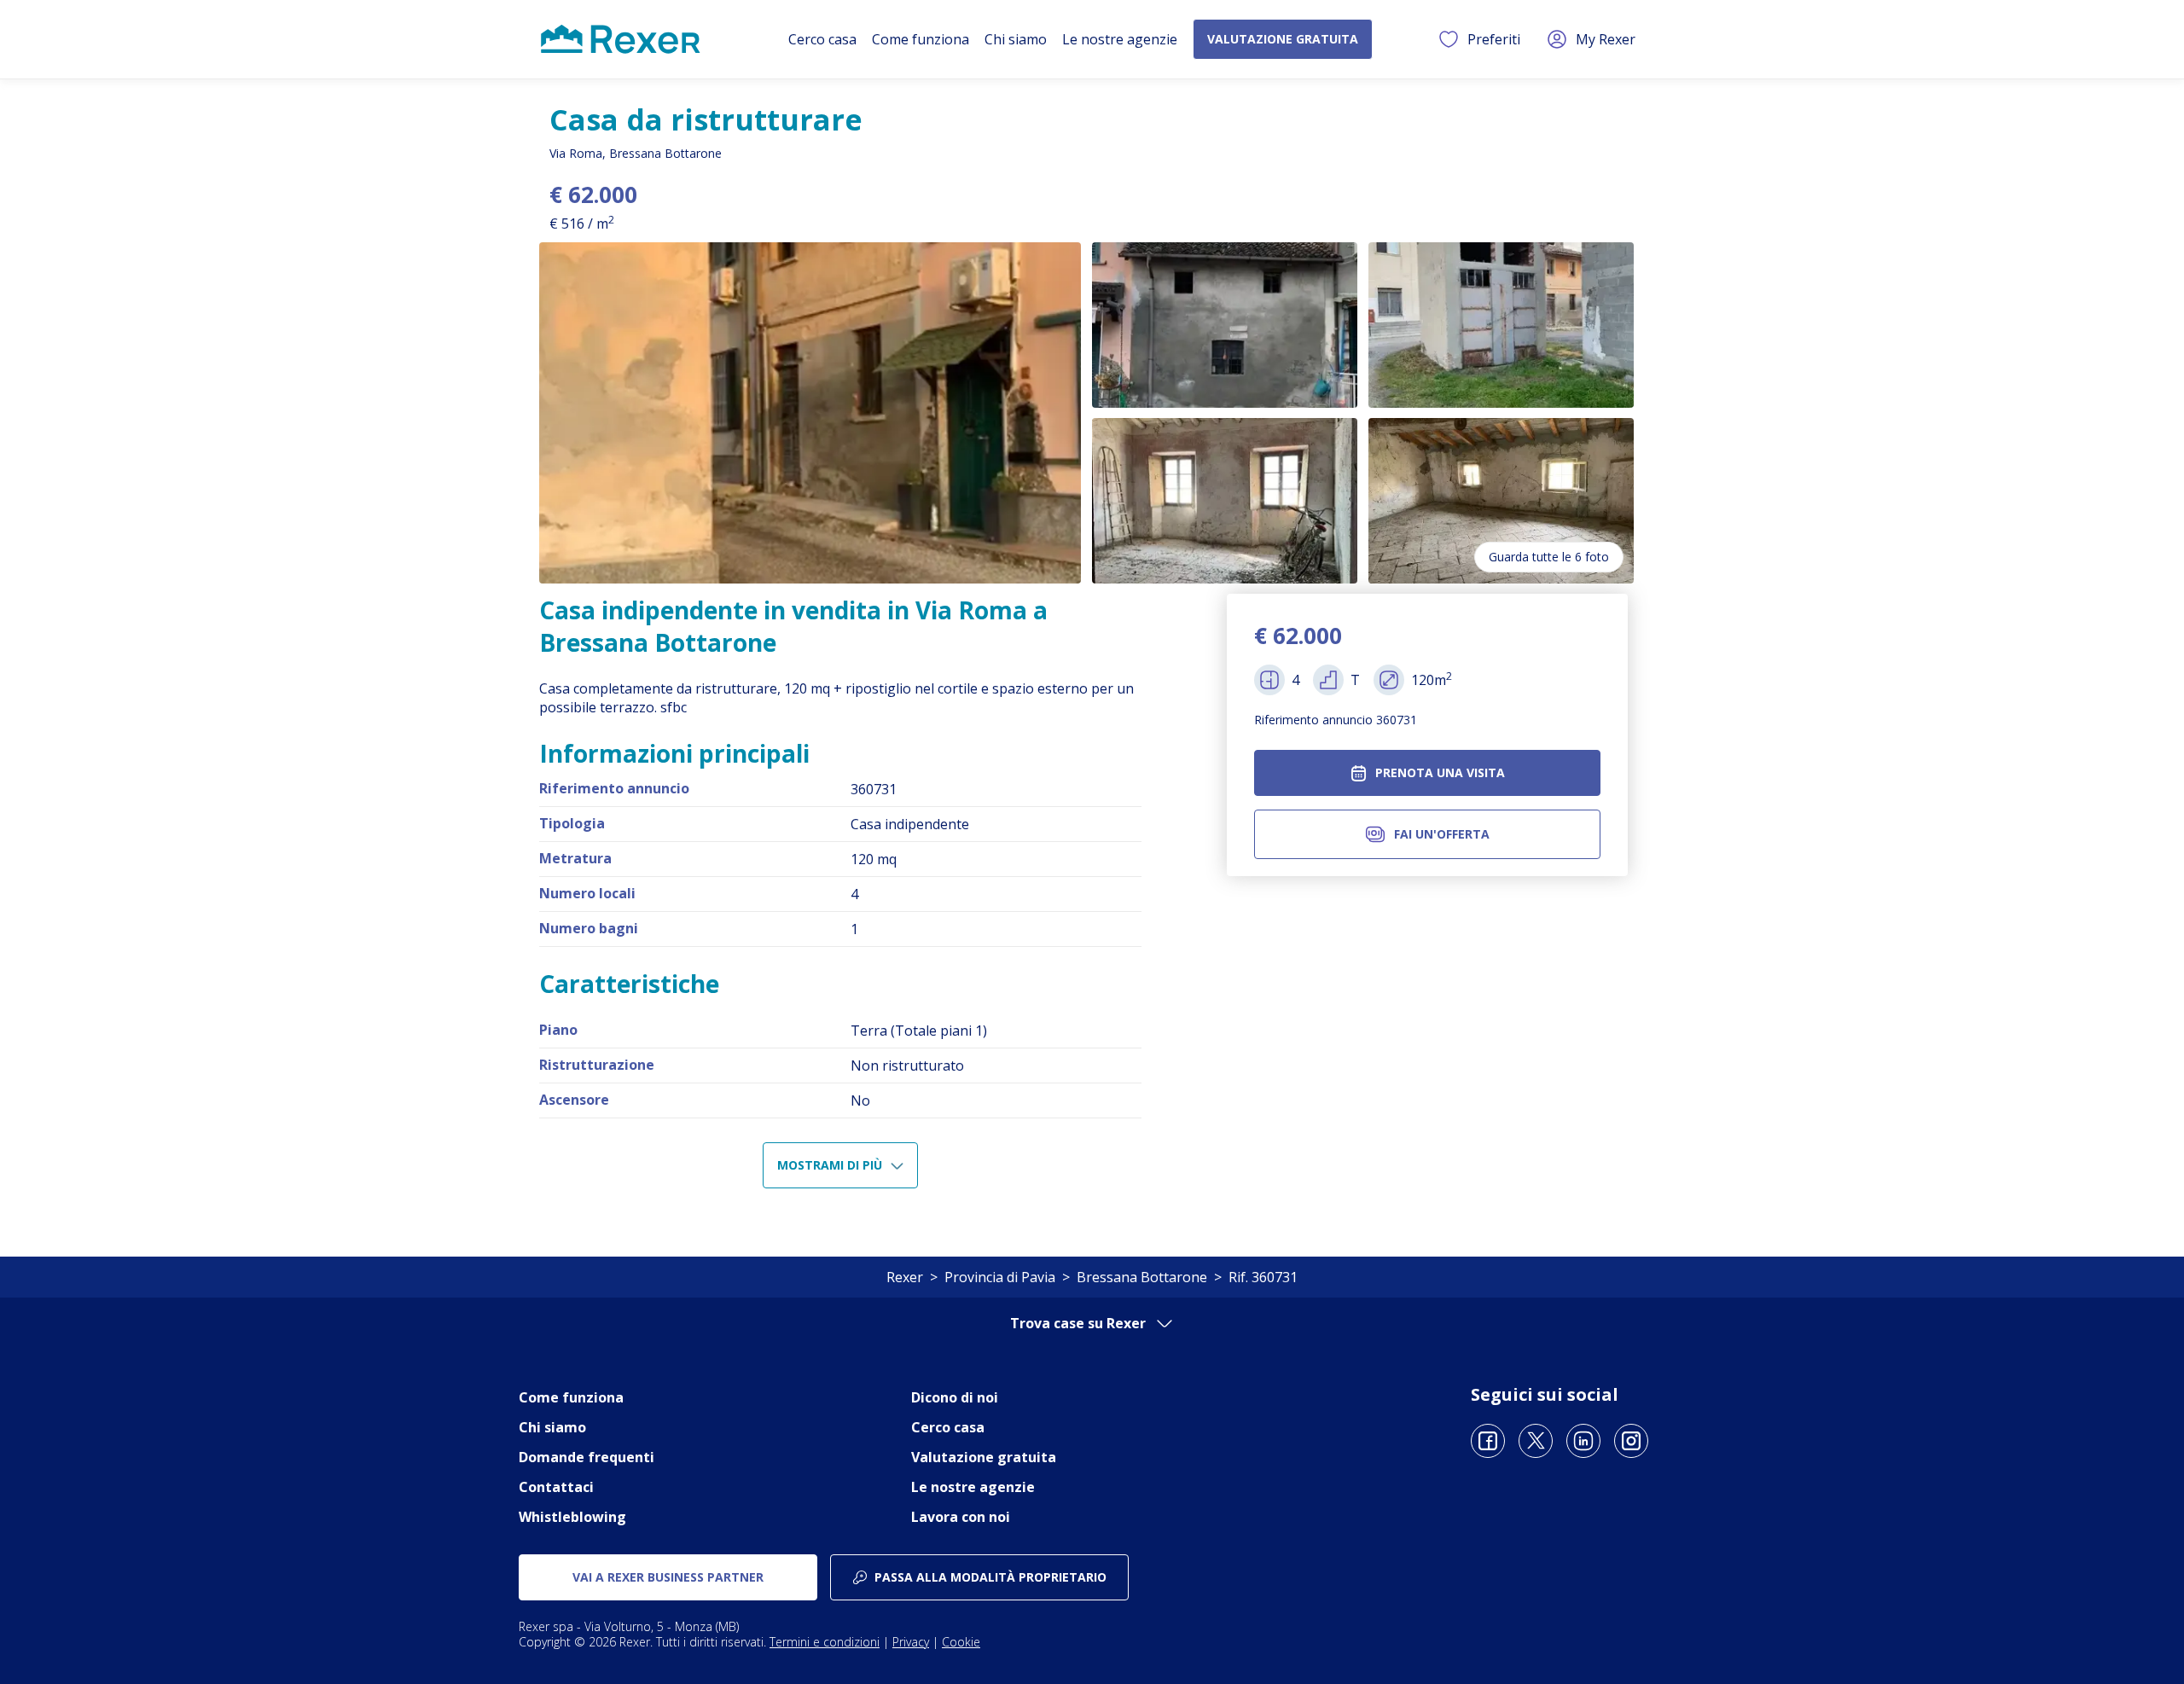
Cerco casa (822, 39)
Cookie (961, 1642)
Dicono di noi (955, 1397)
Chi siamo (1016, 39)
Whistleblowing (572, 1517)
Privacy (911, 1642)
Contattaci (556, 1487)
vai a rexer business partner (668, 1577)
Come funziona (921, 39)
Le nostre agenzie (1120, 39)
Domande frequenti (587, 1457)
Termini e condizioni (825, 1642)
